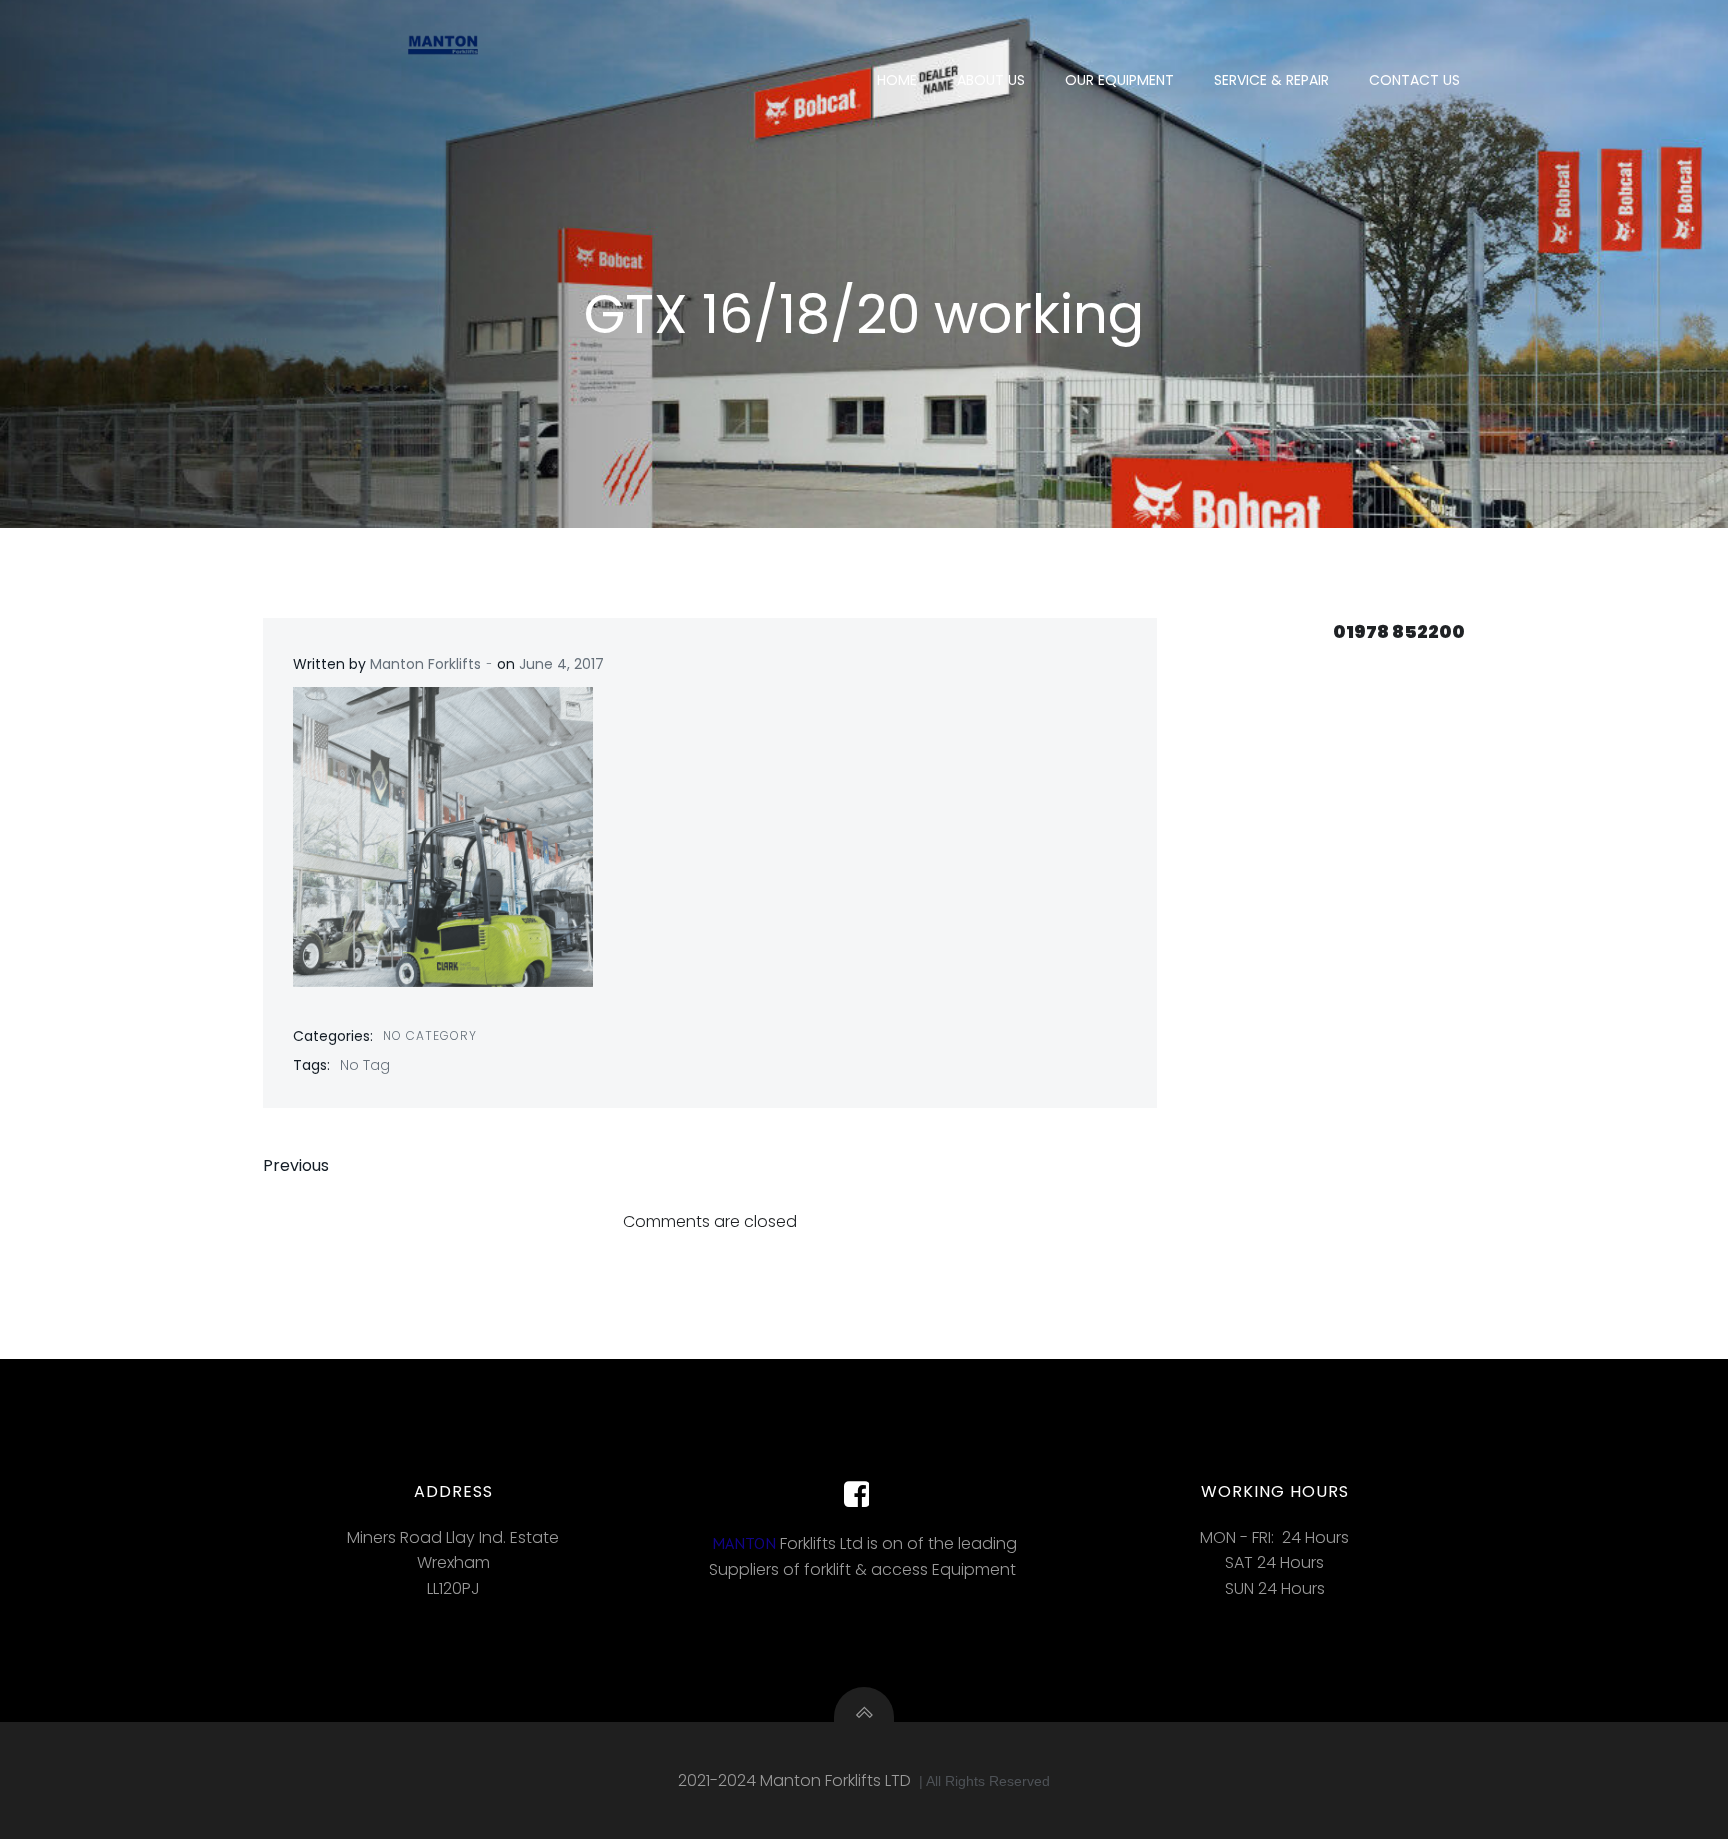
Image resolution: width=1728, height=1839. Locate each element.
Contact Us (1414, 80)
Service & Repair (1271, 80)
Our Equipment (1119, 80)
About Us (991, 80)
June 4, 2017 (561, 664)
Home (897, 80)
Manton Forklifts (425, 664)
